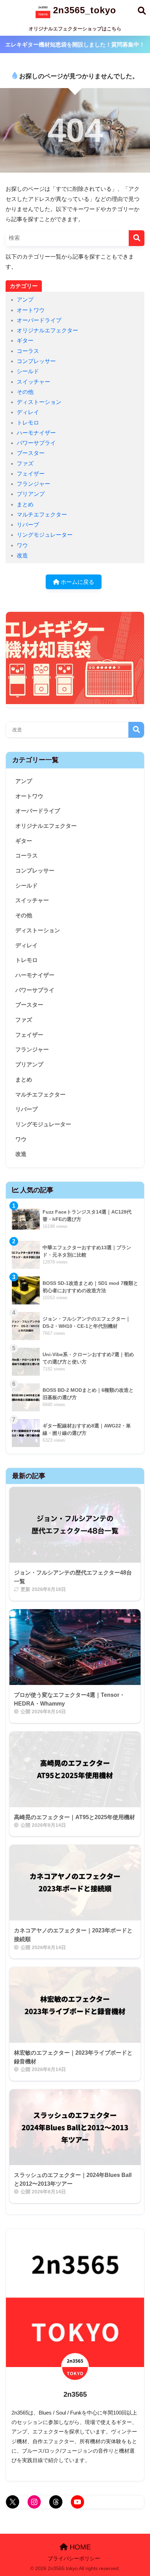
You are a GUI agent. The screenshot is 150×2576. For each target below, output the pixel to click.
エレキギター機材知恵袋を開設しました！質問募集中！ (75, 45)
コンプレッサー (36, 361)
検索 (136, 730)
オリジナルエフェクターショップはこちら (75, 29)
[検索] (137, 238)
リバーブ (28, 525)
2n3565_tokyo (83, 10)
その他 (25, 392)
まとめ (25, 504)
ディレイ (28, 412)
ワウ (22, 545)
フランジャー (33, 484)
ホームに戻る (77, 582)
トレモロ (28, 423)
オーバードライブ (39, 320)
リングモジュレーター (45, 535)
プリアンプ (31, 494)
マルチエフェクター (42, 515)
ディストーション (39, 402)
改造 (22, 555)
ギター (25, 341)
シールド (28, 371)
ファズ (25, 464)
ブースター (31, 453)
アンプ (25, 300)
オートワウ (31, 310)
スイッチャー (33, 382)
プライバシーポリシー (74, 2559)
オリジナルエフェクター (47, 330)
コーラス (28, 351)
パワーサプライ (36, 443)
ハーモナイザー (36, 433)
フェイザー (31, 474)
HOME (79, 2547)
